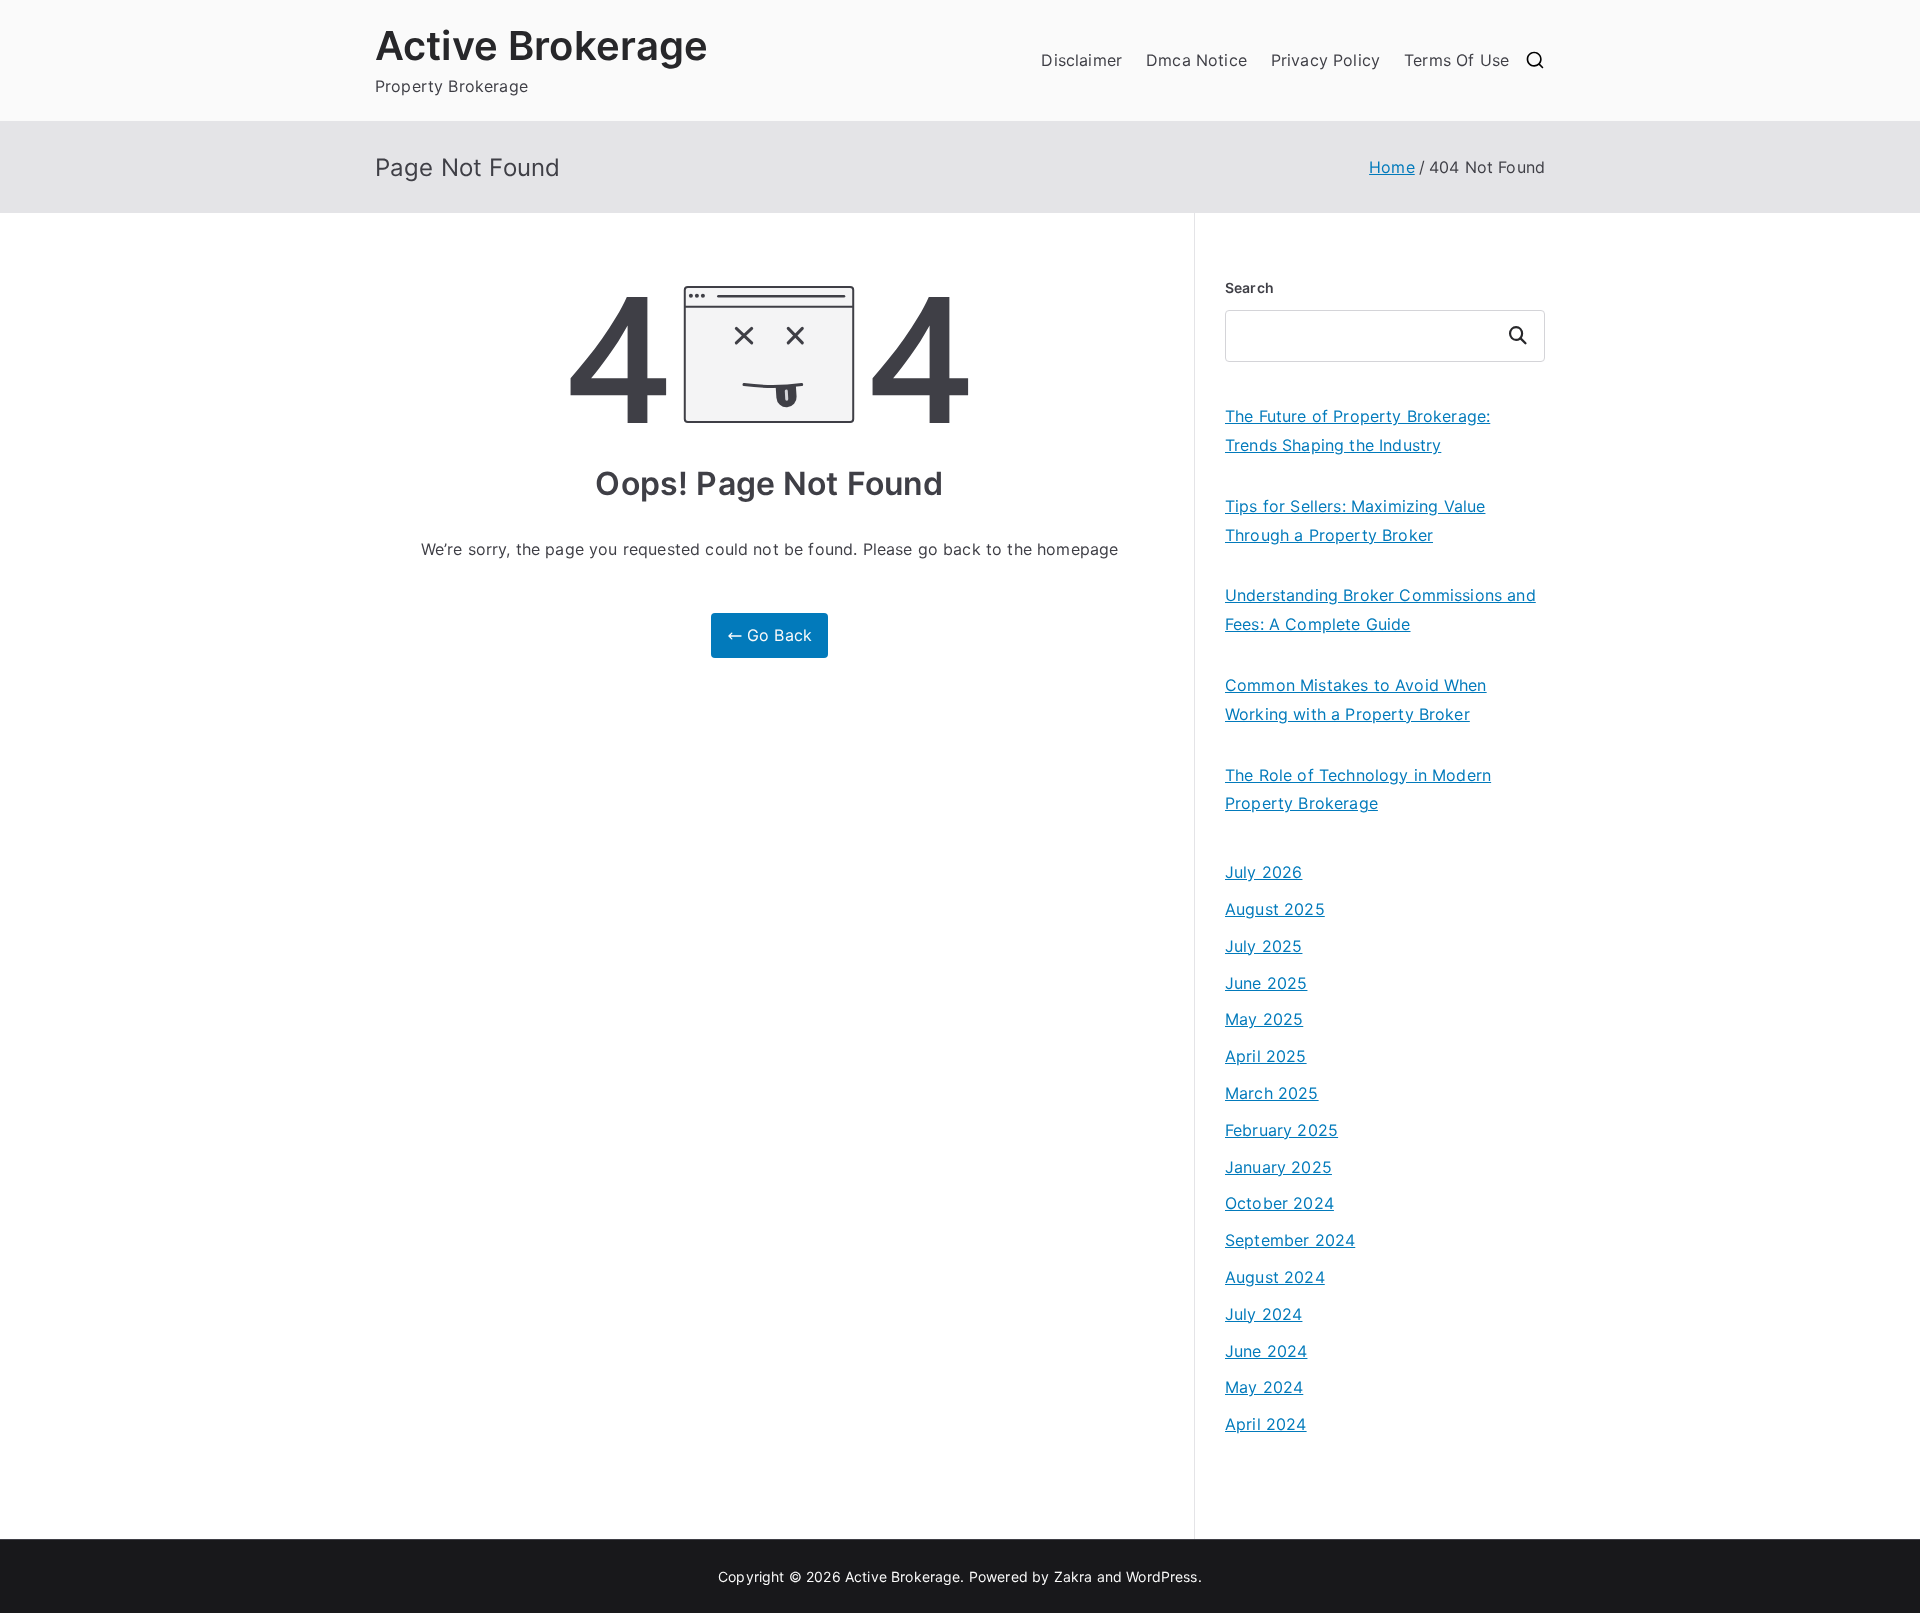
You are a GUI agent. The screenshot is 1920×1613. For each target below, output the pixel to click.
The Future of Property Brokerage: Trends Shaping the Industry (1357, 430)
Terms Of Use (1456, 60)
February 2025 (1281, 1130)
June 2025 (1266, 983)
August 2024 (1275, 1277)
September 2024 (1290, 1240)
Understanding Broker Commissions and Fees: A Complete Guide (1380, 609)
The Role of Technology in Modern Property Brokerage (1358, 789)
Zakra (1073, 1576)
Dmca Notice (1196, 60)
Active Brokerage (542, 45)
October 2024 (1279, 1203)
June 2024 (1266, 1351)
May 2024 (1264, 1387)
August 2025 (1275, 909)
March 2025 (1272, 1093)
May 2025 (1264, 1019)
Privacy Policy (1325, 60)
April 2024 (1266, 1424)
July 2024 (1263, 1314)
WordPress (1161, 1576)
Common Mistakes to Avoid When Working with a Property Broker (1356, 699)
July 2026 (1263, 872)
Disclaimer (1081, 60)
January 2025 (1278, 1167)
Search (1249, 287)
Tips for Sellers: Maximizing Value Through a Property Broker (1355, 520)
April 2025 (1266, 1056)
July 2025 (1263, 946)
